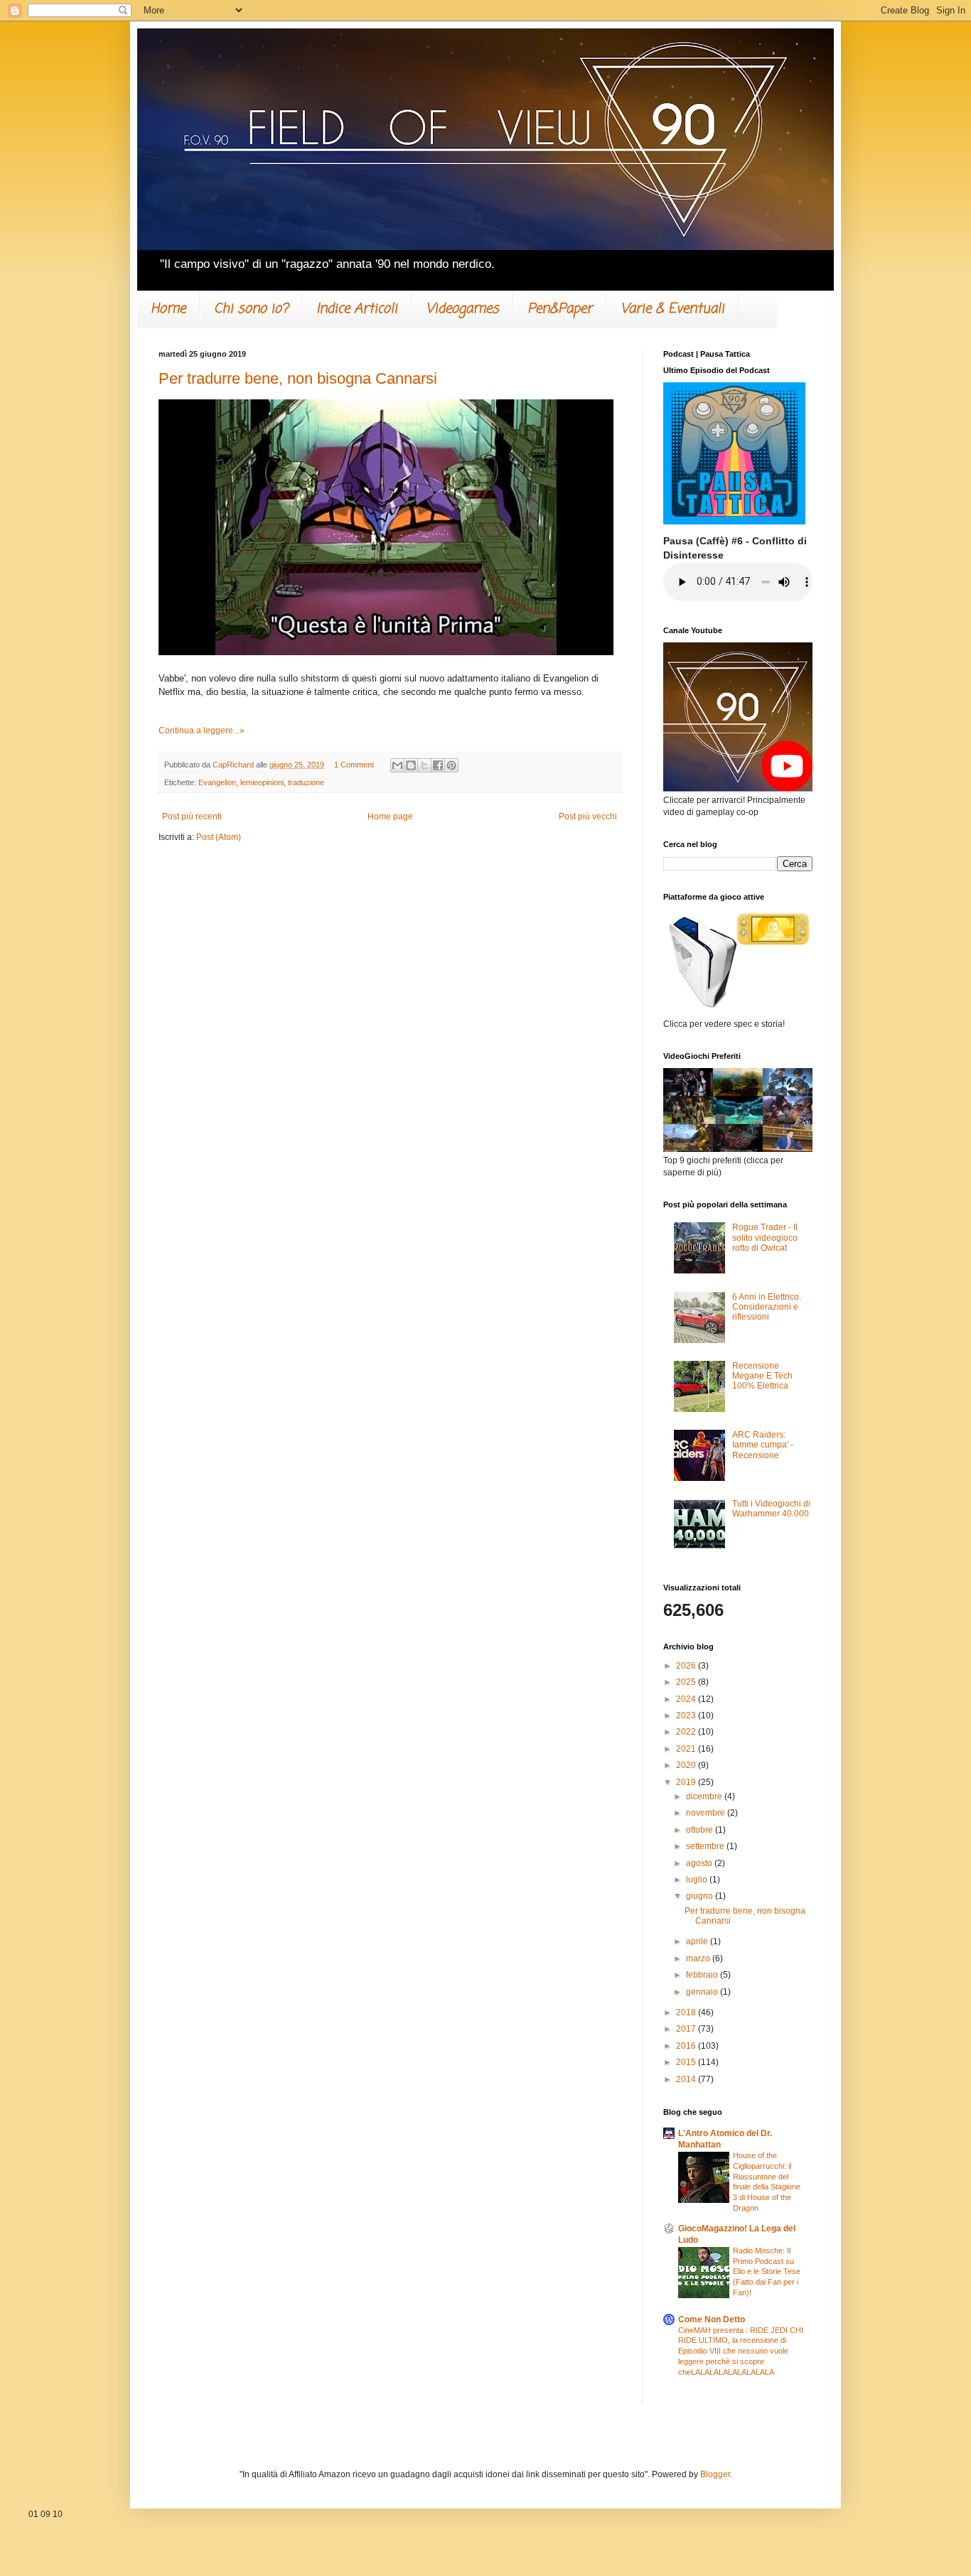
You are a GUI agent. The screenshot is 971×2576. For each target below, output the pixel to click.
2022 (687, 1732)
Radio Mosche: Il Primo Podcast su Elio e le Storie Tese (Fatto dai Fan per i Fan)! (767, 2271)
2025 (687, 1682)
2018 (687, 2012)
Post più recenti (192, 817)
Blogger (715, 2474)
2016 (687, 2046)
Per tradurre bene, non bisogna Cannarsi (298, 378)
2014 (687, 2079)
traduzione (306, 782)
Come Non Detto (712, 2319)
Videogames (462, 309)
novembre (707, 1813)
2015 (687, 2062)
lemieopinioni (262, 782)
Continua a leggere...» (202, 731)
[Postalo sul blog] (411, 765)
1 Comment (354, 765)
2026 (687, 1666)
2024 (687, 1699)
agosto (700, 1863)
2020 (687, 1765)
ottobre (701, 1830)
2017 (687, 2029)
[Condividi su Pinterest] (451, 765)
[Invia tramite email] (397, 765)
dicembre (705, 1796)
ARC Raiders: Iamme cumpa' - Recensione (763, 1445)
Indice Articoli (357, 309)
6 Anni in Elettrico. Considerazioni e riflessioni (767, 1307)
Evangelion (217, 782)
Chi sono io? (251, 309)
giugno (701, 1896)
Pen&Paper (560, 309)
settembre (706, 1846)
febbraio (703, 1975)
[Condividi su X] (424, 765)
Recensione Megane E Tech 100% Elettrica (762, 1376)
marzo (699, 1958)
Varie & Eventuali (672, 309)
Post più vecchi (588, 817)
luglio (698, 1880)
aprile (698, 1941)
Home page (390, 817)
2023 (687, 1715)
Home (168, 309)
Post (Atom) (219, 837)
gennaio (703, 1992)
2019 (687, 1782)
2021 (687, 1749)
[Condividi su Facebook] (438, 765)
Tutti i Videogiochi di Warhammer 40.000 (771, 1509)
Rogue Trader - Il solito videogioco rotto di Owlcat (765, 1238)
